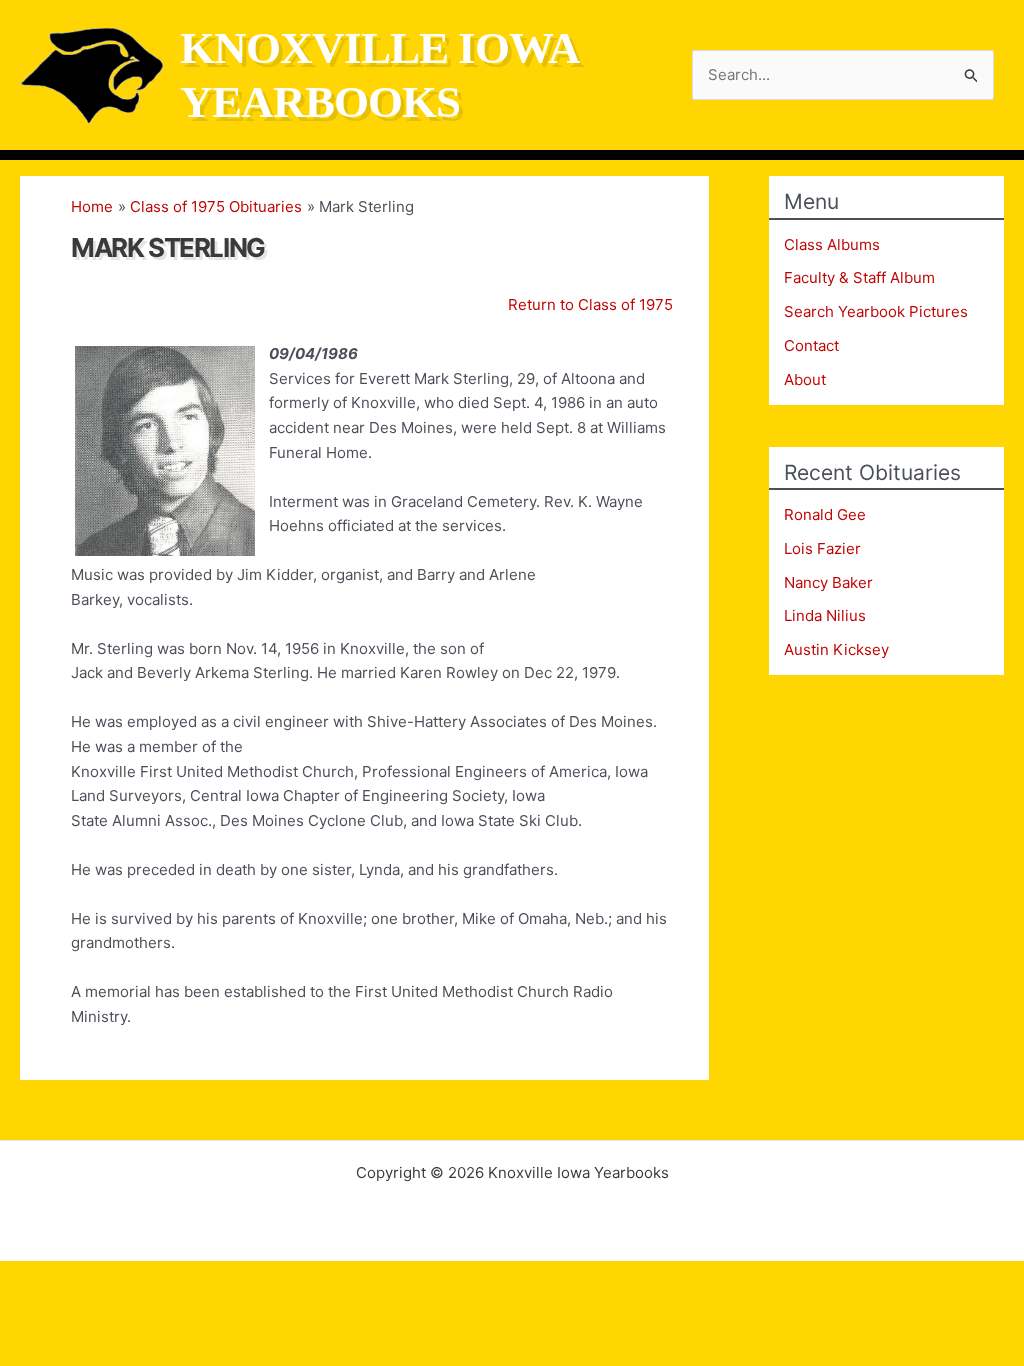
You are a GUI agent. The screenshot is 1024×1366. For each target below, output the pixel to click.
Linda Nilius (825, 615)
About (805, 379)
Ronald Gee (825, 514)
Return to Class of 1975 (590, 304)
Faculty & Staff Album (859, 277)
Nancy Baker (828, 582)
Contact (811, 345)
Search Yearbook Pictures (876, 311)
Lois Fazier (822, 548)
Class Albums (832, 244)
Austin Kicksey (836, 649)
